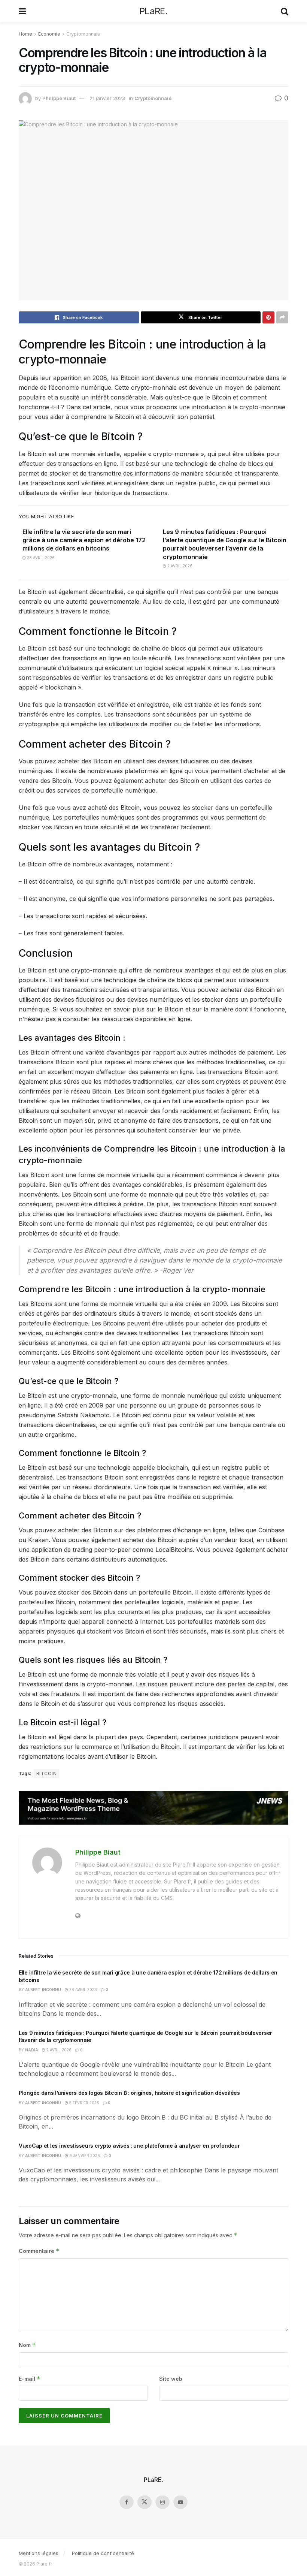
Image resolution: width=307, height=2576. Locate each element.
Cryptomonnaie (83, 34)
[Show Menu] (22, 11)
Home (25, 34)
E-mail (30, 2379)
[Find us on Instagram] (162, 2502)
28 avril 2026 (40, 558)
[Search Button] (285, 11)
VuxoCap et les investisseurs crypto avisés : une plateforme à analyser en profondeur (129, 2146)
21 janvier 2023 (107, 98)
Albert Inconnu (43, 1990)
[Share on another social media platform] (282, 317)
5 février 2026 (84, 2103)
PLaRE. (153, 11)
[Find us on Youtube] (180, 2502)
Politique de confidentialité (103, 2553)
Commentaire (39, 2251)
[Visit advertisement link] (153, 1808)
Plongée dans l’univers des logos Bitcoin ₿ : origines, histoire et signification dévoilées (129, 2093)
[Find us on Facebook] (127, 2502)
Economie (49, 34)
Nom (27, 2345)
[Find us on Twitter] (145, 2502)
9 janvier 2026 (84, 2156)
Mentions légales (39, 2553)
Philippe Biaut (59, 98)
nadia (32, 2050)
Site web (171, 2379)
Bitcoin (46, 1773)
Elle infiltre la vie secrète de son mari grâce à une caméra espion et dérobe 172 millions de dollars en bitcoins (84, 540)
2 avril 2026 (179, 566)
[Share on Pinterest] (268, 317)
